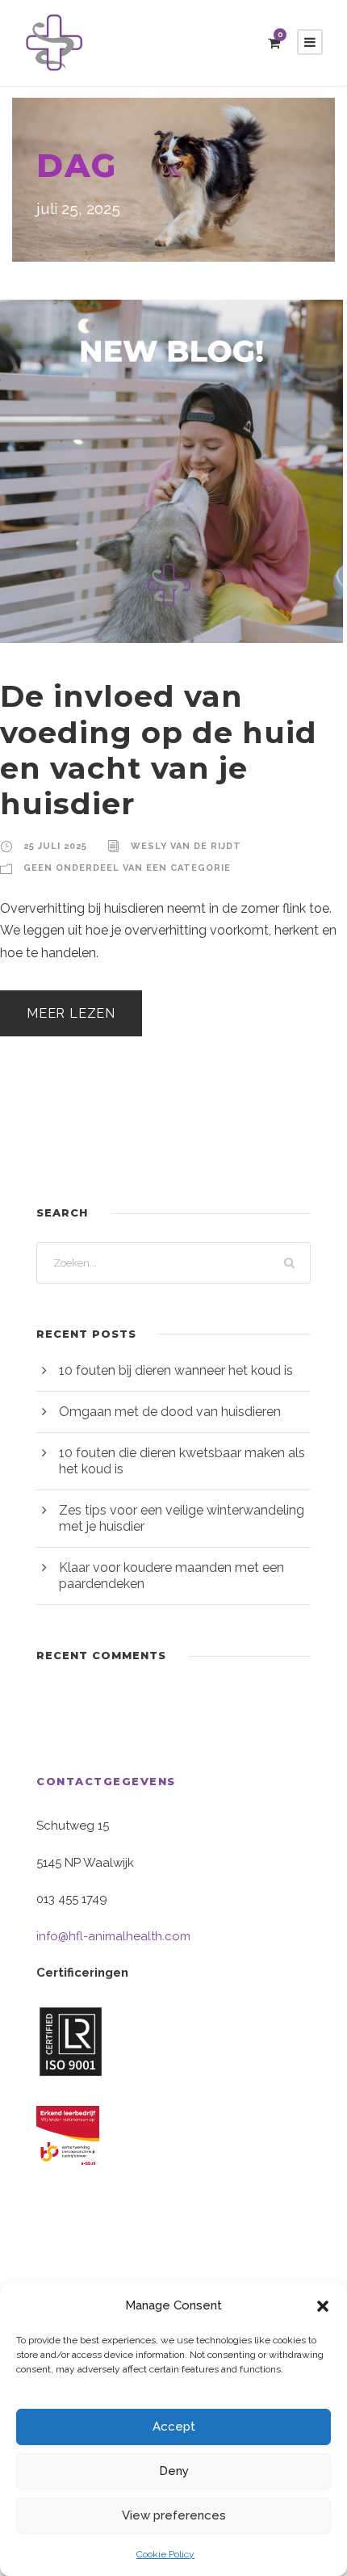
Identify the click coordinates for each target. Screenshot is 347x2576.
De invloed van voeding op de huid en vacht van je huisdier (159, 750)
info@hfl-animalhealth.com (113, 1936)
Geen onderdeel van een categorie (127, 868)
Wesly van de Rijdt (186, 846)
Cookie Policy (165, 2554)
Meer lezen (71, 1013)
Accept (174, 2427)
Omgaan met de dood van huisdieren (170, 1412)
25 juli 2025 (55, 846)
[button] (323, 2306)
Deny (174, 2471)
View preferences (174, 2515)
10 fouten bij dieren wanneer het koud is (176, 1370)
